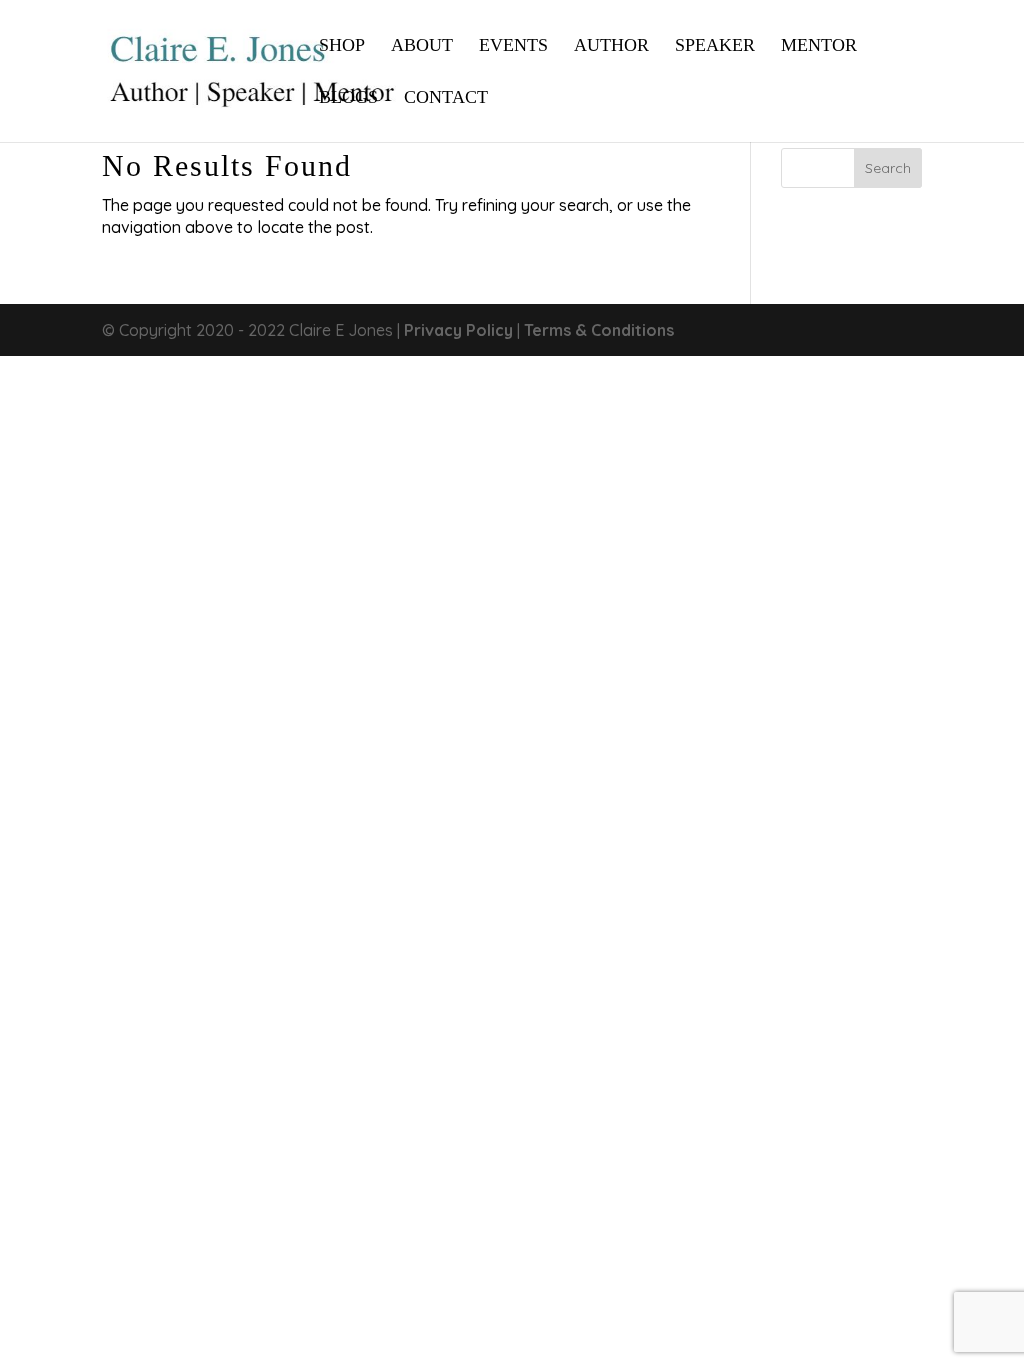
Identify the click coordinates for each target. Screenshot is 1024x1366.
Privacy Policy (458, 330)
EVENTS (513, 46)
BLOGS (348, 98)
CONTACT (446, 98)
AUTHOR (611, 46)
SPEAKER (715, 46)
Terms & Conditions (599, 330)
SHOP (342, 46)
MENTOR (819, 46)
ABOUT (422, 46)
